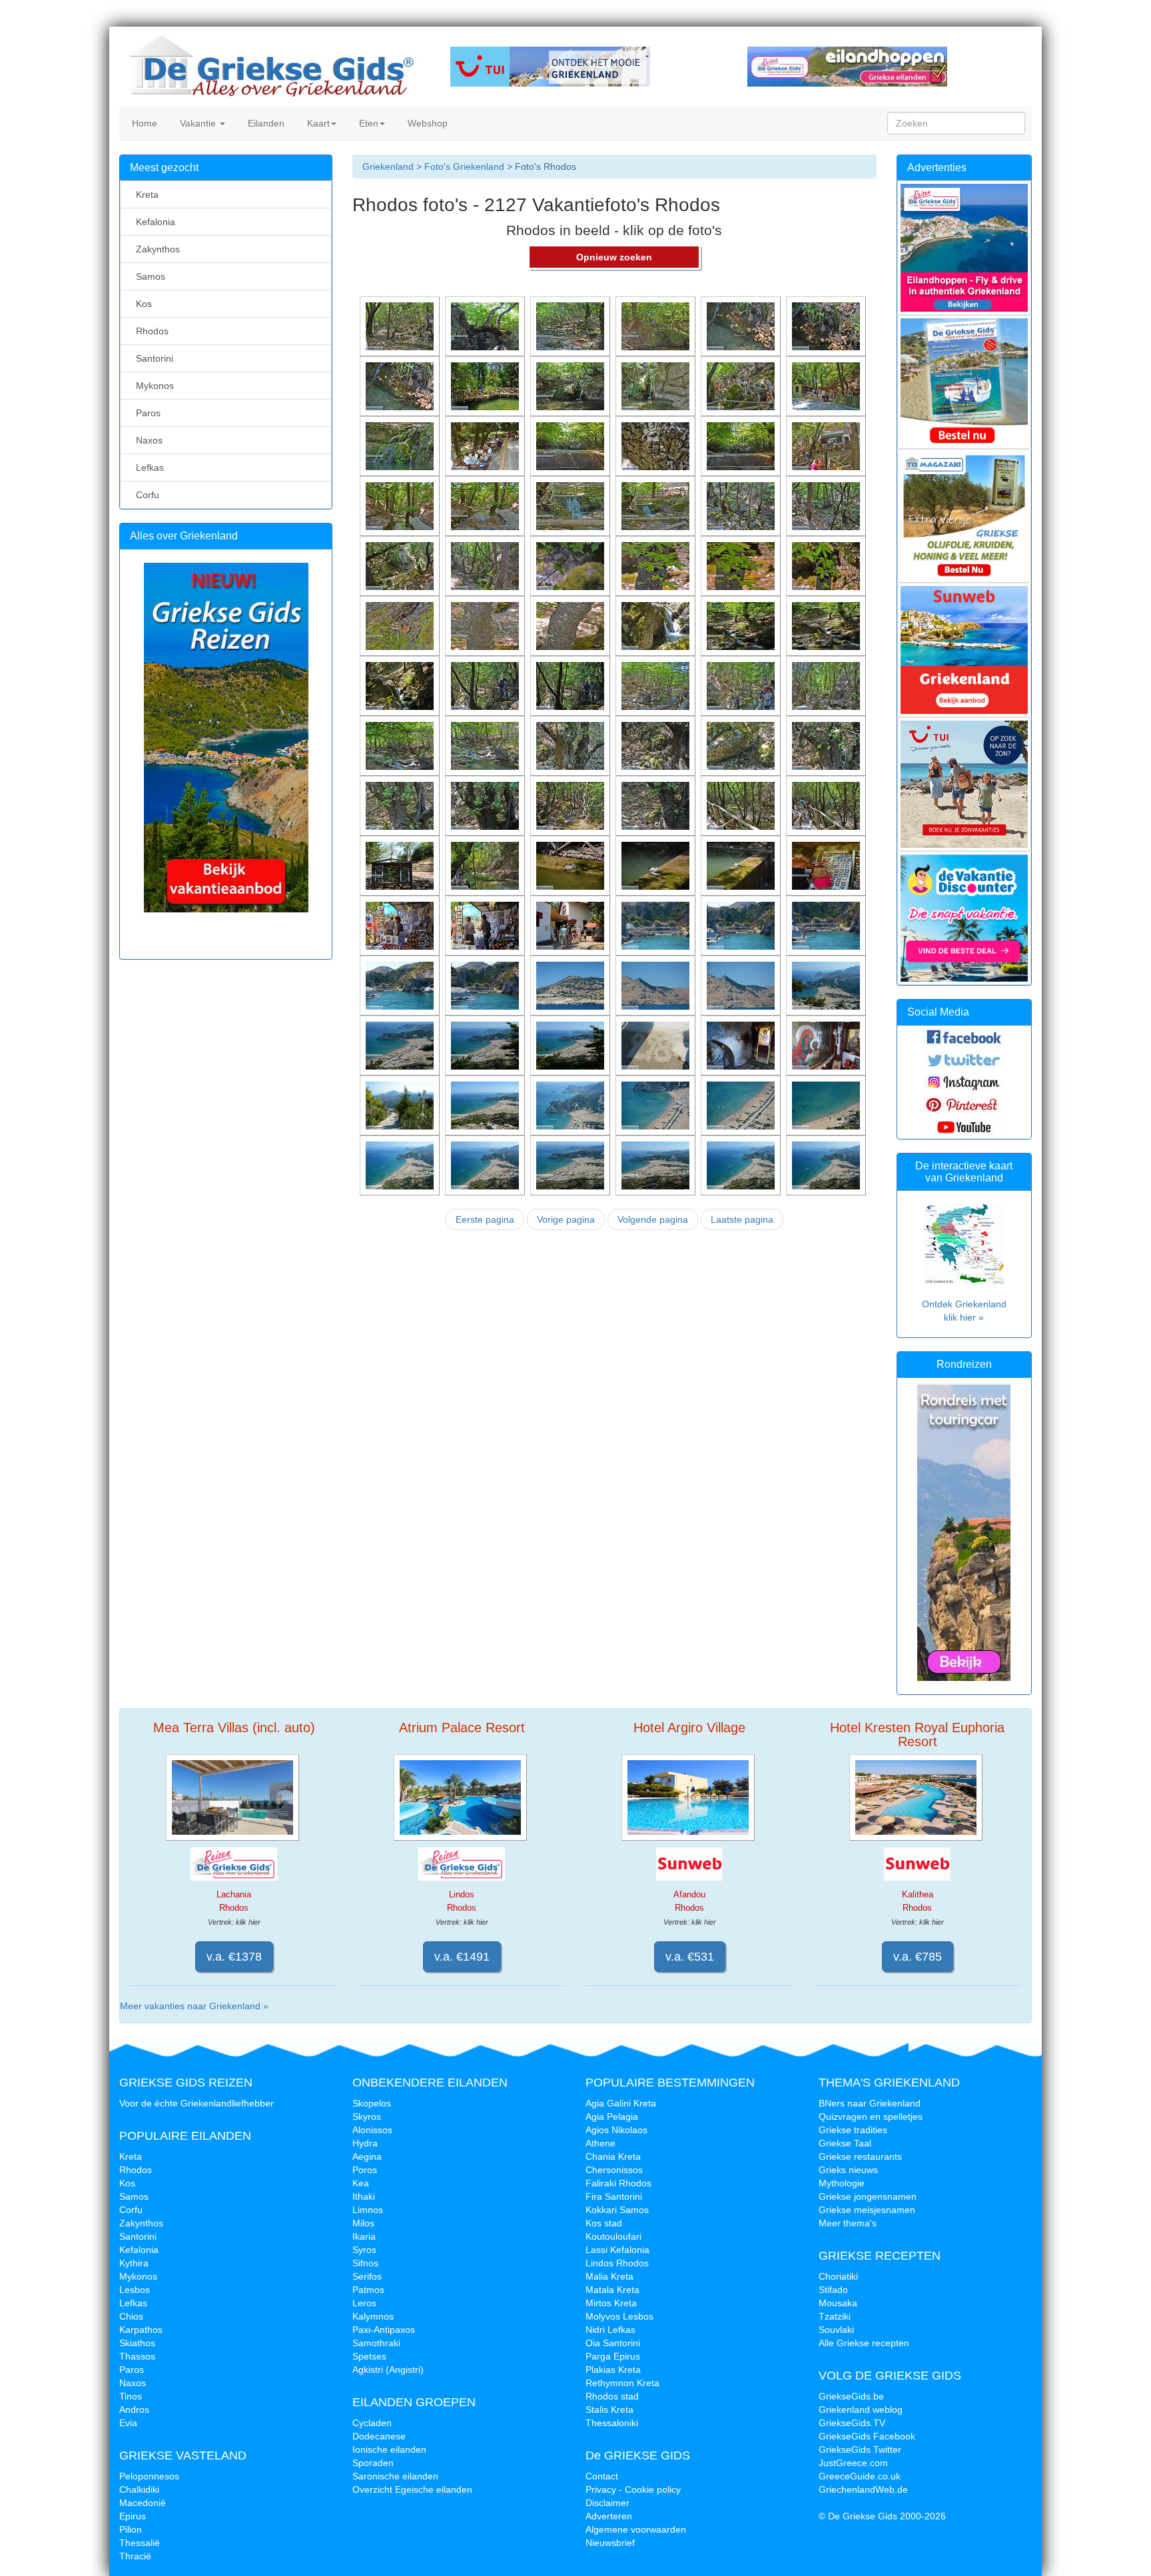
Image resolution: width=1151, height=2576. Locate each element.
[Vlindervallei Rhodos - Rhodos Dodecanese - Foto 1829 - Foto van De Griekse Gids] (742, 865)
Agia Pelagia (612, 2116)
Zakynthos (155, 249)
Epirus (133, 2516)
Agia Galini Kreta (621, 2103)
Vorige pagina (566, 1219)
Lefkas (147, 468)
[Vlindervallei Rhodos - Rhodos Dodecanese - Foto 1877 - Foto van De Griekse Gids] (742, 386)
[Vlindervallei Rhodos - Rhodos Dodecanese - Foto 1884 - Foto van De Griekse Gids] (657, 326)
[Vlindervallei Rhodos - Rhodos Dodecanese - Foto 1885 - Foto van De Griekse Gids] (572, 326)
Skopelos (372, 2103)
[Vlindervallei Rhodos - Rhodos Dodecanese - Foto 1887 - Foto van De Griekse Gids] (401, 326)
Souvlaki (836, 2330)
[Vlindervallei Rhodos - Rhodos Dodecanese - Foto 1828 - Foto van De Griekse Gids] (827, 865)
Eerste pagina (485, 1219)
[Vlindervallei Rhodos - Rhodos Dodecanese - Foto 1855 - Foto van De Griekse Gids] (572, 625)
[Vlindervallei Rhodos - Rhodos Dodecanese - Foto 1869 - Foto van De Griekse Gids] (401, 505)
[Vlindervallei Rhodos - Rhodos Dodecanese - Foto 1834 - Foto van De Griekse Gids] (827, 805)
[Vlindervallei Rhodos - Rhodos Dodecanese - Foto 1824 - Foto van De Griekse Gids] (572, 925)
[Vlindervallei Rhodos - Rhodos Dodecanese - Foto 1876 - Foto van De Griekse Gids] (827, 386)
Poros (365, 2170)
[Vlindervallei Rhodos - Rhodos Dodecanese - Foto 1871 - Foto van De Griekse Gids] (742, 446)
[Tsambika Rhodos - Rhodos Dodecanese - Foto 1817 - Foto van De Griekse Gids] (401, 985)
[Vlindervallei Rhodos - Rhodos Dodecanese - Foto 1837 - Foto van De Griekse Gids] (572, 805)
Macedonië (143, 2503)
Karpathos (141, 2330)
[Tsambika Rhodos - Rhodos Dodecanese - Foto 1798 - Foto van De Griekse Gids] (486, 1165)
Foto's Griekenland (463, 166)
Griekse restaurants (860, 2156)
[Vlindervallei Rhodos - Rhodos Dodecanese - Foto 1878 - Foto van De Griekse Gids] (657, 386)
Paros (146, 413)
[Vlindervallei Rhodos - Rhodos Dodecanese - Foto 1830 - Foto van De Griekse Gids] (657, 865)
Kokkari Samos (617, 2210)
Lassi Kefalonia (617, 2250)
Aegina (367, 2156)
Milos (363, 2223)
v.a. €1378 (234, 1957)
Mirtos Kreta (611, 2303)
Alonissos (372, 2130)
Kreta (145, 194)
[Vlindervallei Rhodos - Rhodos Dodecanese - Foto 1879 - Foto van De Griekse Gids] (572, 386)
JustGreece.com (853, 2463)
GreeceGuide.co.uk (860, 2476)
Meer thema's (848, 2223)
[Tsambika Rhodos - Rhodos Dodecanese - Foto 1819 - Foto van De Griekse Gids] (742, 925)
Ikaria (364, 2236)
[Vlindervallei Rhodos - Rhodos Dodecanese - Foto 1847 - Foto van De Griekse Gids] (742, 685)
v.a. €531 (690, 1957)
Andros (134, 2410)
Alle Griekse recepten (864, 2343)
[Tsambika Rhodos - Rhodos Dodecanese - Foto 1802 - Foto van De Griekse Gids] (657, 1105)
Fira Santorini (614, 2196)
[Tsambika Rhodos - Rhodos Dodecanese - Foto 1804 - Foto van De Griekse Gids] (486, 1105)
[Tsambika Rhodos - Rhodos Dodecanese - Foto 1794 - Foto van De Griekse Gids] (827, 1165)
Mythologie (842, 2183)
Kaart (317, 123)
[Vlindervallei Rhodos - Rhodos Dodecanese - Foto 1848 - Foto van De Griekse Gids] (657, 685)
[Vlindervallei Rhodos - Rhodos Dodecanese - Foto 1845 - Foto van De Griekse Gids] (401, 745)
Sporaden (373, 2463)
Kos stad (604, 2223)
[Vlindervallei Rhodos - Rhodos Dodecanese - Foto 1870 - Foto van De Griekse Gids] (827, 446)
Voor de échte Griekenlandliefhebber (196, 2103)
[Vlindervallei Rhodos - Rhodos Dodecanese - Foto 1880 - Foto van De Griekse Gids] (486, 386)
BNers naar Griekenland (870, 2103)
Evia (128, 2423)
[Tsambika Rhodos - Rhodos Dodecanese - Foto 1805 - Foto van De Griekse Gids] (401, 1105)
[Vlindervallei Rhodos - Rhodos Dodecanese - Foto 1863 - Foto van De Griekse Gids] (401, 565)
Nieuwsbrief (610, 2543)
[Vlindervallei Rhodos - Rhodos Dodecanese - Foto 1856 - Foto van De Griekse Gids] (486, 625)
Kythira (134, 2263)
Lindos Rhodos (617, 2263)
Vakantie (198, 123)
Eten (367, 123)
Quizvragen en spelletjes (871, 2116)
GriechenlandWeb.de (863, 2489)
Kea (361, 2183)
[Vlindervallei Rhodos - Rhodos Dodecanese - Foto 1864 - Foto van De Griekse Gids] (827, 505)
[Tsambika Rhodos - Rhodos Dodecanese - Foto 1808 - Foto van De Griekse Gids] (657, 1045)
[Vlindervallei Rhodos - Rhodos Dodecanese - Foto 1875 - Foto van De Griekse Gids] (401, 446)
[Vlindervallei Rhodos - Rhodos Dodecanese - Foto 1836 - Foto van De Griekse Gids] (657, 805)
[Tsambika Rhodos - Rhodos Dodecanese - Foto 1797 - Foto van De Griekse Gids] (572, 1165)
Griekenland (388, 166)
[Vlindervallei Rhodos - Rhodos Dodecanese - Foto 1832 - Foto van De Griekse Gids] (486, 865)
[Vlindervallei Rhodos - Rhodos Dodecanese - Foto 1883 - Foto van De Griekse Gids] (742, 326)
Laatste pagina (742, 1219)
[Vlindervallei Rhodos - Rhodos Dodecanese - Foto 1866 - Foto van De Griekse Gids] (657, 505)
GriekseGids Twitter (860, 2449)
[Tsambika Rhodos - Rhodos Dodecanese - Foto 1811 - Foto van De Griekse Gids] (401, 1045)
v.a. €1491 (462, 1957)
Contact (602, 2476)
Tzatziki (835, 2316)
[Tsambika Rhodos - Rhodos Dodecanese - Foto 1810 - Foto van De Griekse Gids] (486, 1045)
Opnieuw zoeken (614, 257)
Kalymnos (373, 2316)
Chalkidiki (139, 2489)
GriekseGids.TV (852, 2423)
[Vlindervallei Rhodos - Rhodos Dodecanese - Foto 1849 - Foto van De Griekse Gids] (572, 685)
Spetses (369, 2356)
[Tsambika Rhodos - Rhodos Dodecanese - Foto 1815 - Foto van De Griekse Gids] (572, 985)
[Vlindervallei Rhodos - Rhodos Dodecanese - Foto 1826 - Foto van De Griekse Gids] (486, 925)
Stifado (833, 2290)
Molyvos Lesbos (619, 2316)
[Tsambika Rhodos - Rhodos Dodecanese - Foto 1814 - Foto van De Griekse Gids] (657, 985)
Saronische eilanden (395, 2476)
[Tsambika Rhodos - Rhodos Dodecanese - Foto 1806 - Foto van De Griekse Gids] (827, 1045)
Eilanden (265, 123)
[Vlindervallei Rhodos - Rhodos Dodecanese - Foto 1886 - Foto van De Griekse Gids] (486, 326)
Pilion (131, 2529)
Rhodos (150, 331)
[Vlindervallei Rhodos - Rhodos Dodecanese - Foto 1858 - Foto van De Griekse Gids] (827, 565)
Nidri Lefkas (610, 2330)
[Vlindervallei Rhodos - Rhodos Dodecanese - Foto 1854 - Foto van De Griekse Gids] (657, 625)
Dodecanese (379, 2436)
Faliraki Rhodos (618, 2183)
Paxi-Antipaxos (384, 2330)
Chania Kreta (613, 2156)
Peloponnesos (149, 2476)
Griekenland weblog (861, 2410)
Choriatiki (838, 2276)
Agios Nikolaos (616, 2130)
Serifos (367, 2276)
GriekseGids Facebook (867, 2436)
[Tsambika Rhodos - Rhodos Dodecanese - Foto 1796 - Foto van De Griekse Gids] (657, 1165)
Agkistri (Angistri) (388, 2370)
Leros (364, 2303)
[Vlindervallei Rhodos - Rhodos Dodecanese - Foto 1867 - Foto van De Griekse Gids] (572, 505)
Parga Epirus (613, 2356)
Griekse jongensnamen (868, 2196)
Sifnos (365, 2263)
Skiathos (137, 2343)
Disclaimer (607, 2503)
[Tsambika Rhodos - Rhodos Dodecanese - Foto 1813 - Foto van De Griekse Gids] (742, 985)
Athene (600, 2143)
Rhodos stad (612, 2396)
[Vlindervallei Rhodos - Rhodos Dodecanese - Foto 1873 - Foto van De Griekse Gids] (572, 446)
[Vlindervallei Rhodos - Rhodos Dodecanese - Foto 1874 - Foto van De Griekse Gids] (486, 446)
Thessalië (140, 2543)
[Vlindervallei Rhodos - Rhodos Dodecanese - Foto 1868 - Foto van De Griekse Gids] (486, 505)
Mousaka (838, 2303)
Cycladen (372, 2423)
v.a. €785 (918, 1957)
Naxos (147, 440)
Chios (131, 2316)
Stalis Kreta (609, 2410)
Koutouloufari (613, 2236)
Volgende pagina (653, 1219)
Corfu (145, 495)
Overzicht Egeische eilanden (412, 2489)
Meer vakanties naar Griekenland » (194, 2006)
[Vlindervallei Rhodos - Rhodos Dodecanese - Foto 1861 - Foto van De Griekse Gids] (572, 565)
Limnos (368, 2210)
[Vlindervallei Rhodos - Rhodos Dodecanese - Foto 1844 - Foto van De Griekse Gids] (486, 745)
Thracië (135, 2556)
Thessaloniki (612, 2423)
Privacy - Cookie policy (633, 2489)
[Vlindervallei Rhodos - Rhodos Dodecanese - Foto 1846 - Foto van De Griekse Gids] (827, 685)
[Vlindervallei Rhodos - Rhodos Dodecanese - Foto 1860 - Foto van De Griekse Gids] (657, 565)
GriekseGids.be (851, 2396)
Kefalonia (153, 222)
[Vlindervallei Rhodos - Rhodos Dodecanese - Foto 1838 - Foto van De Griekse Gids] (486, 805)
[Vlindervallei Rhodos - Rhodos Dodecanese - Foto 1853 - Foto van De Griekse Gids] (742, 625)
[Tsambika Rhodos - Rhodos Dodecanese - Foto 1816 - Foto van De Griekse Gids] (486, 985)
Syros (364, 2250)
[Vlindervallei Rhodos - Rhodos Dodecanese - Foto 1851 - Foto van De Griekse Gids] (401, 685)
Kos (141, 304)
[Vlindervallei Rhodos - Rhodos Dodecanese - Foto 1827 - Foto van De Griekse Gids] (401, 925)
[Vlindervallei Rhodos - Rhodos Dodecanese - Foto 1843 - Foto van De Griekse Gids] (572, 745)
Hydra (365, 2143)
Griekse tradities (853, 2130)
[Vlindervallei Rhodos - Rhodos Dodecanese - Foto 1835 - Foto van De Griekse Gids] (742, 805)
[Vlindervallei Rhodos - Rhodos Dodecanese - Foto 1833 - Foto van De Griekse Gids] (401, 865)
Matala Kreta (612, 2290)
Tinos (131, 2396)
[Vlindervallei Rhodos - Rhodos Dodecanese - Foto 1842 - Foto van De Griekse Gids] (657, 745)
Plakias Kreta (613, 2370)
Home (143, 123)
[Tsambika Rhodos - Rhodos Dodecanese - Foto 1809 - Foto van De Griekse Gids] (572, 1045)
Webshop (426, 123)
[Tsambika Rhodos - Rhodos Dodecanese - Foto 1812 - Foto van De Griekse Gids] (827, 985)
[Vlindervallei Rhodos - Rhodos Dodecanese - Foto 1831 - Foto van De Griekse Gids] (572, 865)
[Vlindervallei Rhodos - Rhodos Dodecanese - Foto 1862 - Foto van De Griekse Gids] (486, 565)
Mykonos (152, 386)
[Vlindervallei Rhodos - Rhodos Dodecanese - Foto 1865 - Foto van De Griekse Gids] (742, 505)
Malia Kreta (609, 2276)
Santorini (152, 358)
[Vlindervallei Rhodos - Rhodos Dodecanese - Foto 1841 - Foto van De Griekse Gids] (742, 745)
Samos (148, 276)
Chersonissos (614, 2170)
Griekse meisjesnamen (867, 2210)
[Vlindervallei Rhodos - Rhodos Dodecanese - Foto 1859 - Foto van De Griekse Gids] (742, 565)
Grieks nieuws (848, 2170)
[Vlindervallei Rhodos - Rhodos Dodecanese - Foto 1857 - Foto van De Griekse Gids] (401, 625)
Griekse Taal (845, 2143)
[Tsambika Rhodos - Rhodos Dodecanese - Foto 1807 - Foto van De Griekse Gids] (742, 1045)
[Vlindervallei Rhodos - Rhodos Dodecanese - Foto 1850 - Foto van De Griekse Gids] (486, 685)
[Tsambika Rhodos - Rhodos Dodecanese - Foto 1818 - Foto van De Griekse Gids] (827, 925)
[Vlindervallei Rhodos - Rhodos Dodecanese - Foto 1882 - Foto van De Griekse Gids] (827, 326)
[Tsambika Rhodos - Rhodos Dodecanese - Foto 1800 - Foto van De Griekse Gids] (827, 1105)
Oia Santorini (613, 2343)
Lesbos (135, 2290)
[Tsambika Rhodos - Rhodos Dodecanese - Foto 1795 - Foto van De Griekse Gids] (742, 1165)
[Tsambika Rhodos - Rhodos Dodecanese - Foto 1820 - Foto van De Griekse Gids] (657, 925)
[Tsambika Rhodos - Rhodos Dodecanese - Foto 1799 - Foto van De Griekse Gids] (401, 1165)
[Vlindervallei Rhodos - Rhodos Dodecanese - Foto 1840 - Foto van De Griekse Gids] (827, 745)
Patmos (368, 2290)
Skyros (367, 2116)
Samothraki (376, 2343)
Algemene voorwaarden (636, 2529)
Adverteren (609, 2516)
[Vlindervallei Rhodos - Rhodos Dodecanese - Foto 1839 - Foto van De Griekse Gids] (401, 805)
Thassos (137, 2356)
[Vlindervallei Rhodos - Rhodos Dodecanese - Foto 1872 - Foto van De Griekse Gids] (657, 446)
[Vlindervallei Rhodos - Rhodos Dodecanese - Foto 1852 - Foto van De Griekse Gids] (827, 625)
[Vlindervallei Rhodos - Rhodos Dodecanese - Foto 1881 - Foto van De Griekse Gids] (401, 386)
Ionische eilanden (389, 2449)
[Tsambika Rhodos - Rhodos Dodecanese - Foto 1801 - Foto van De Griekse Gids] (742, 1105)
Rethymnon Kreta (622, 2383)
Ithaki (364, 2196)
